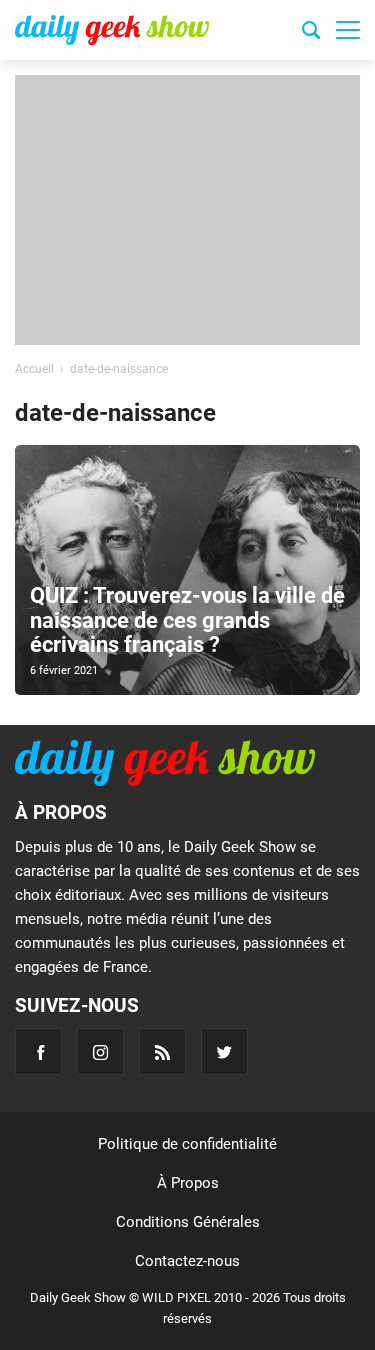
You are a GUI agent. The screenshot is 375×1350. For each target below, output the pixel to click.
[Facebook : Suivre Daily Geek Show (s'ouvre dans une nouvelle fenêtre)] (38, 1051)
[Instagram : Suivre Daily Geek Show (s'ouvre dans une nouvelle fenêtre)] (100, 1051)
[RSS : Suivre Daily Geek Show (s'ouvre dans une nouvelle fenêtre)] (162, 1051)
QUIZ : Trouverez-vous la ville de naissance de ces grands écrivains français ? (187, 619)
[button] (348, 30)
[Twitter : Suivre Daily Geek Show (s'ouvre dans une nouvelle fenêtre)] (224, 1051)
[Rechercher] (311, 33)
